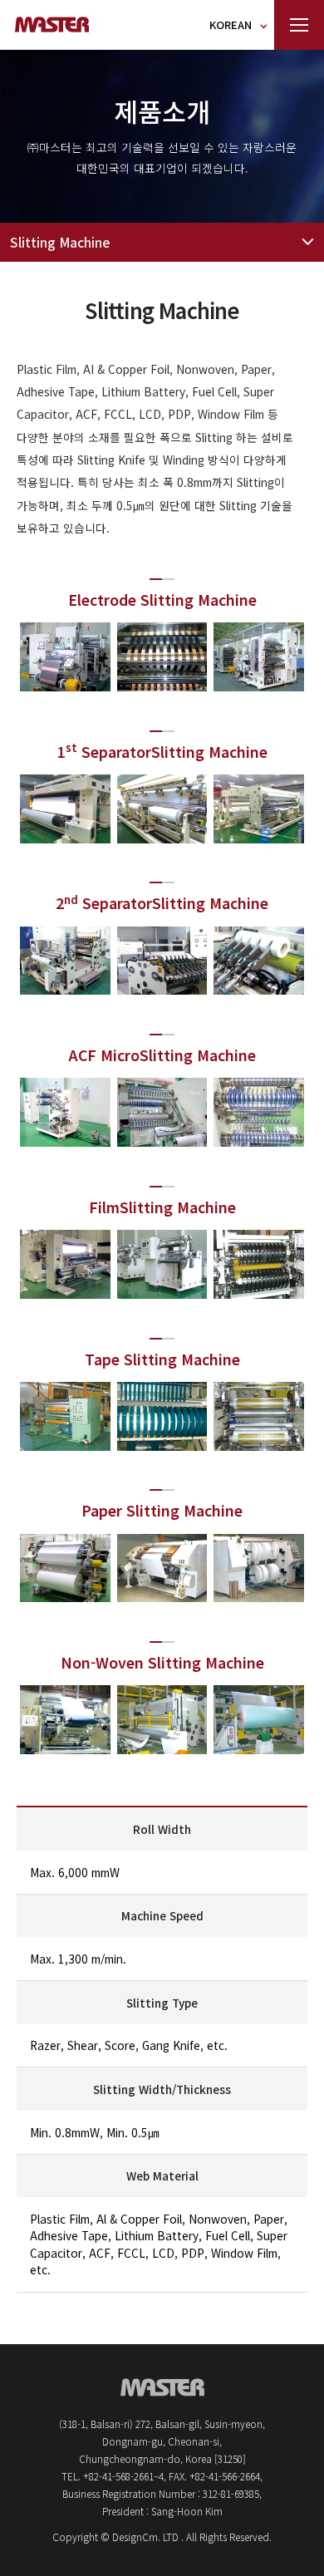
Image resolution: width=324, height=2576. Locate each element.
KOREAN (231, 25)
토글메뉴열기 (299, 25)
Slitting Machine (60, 242)
